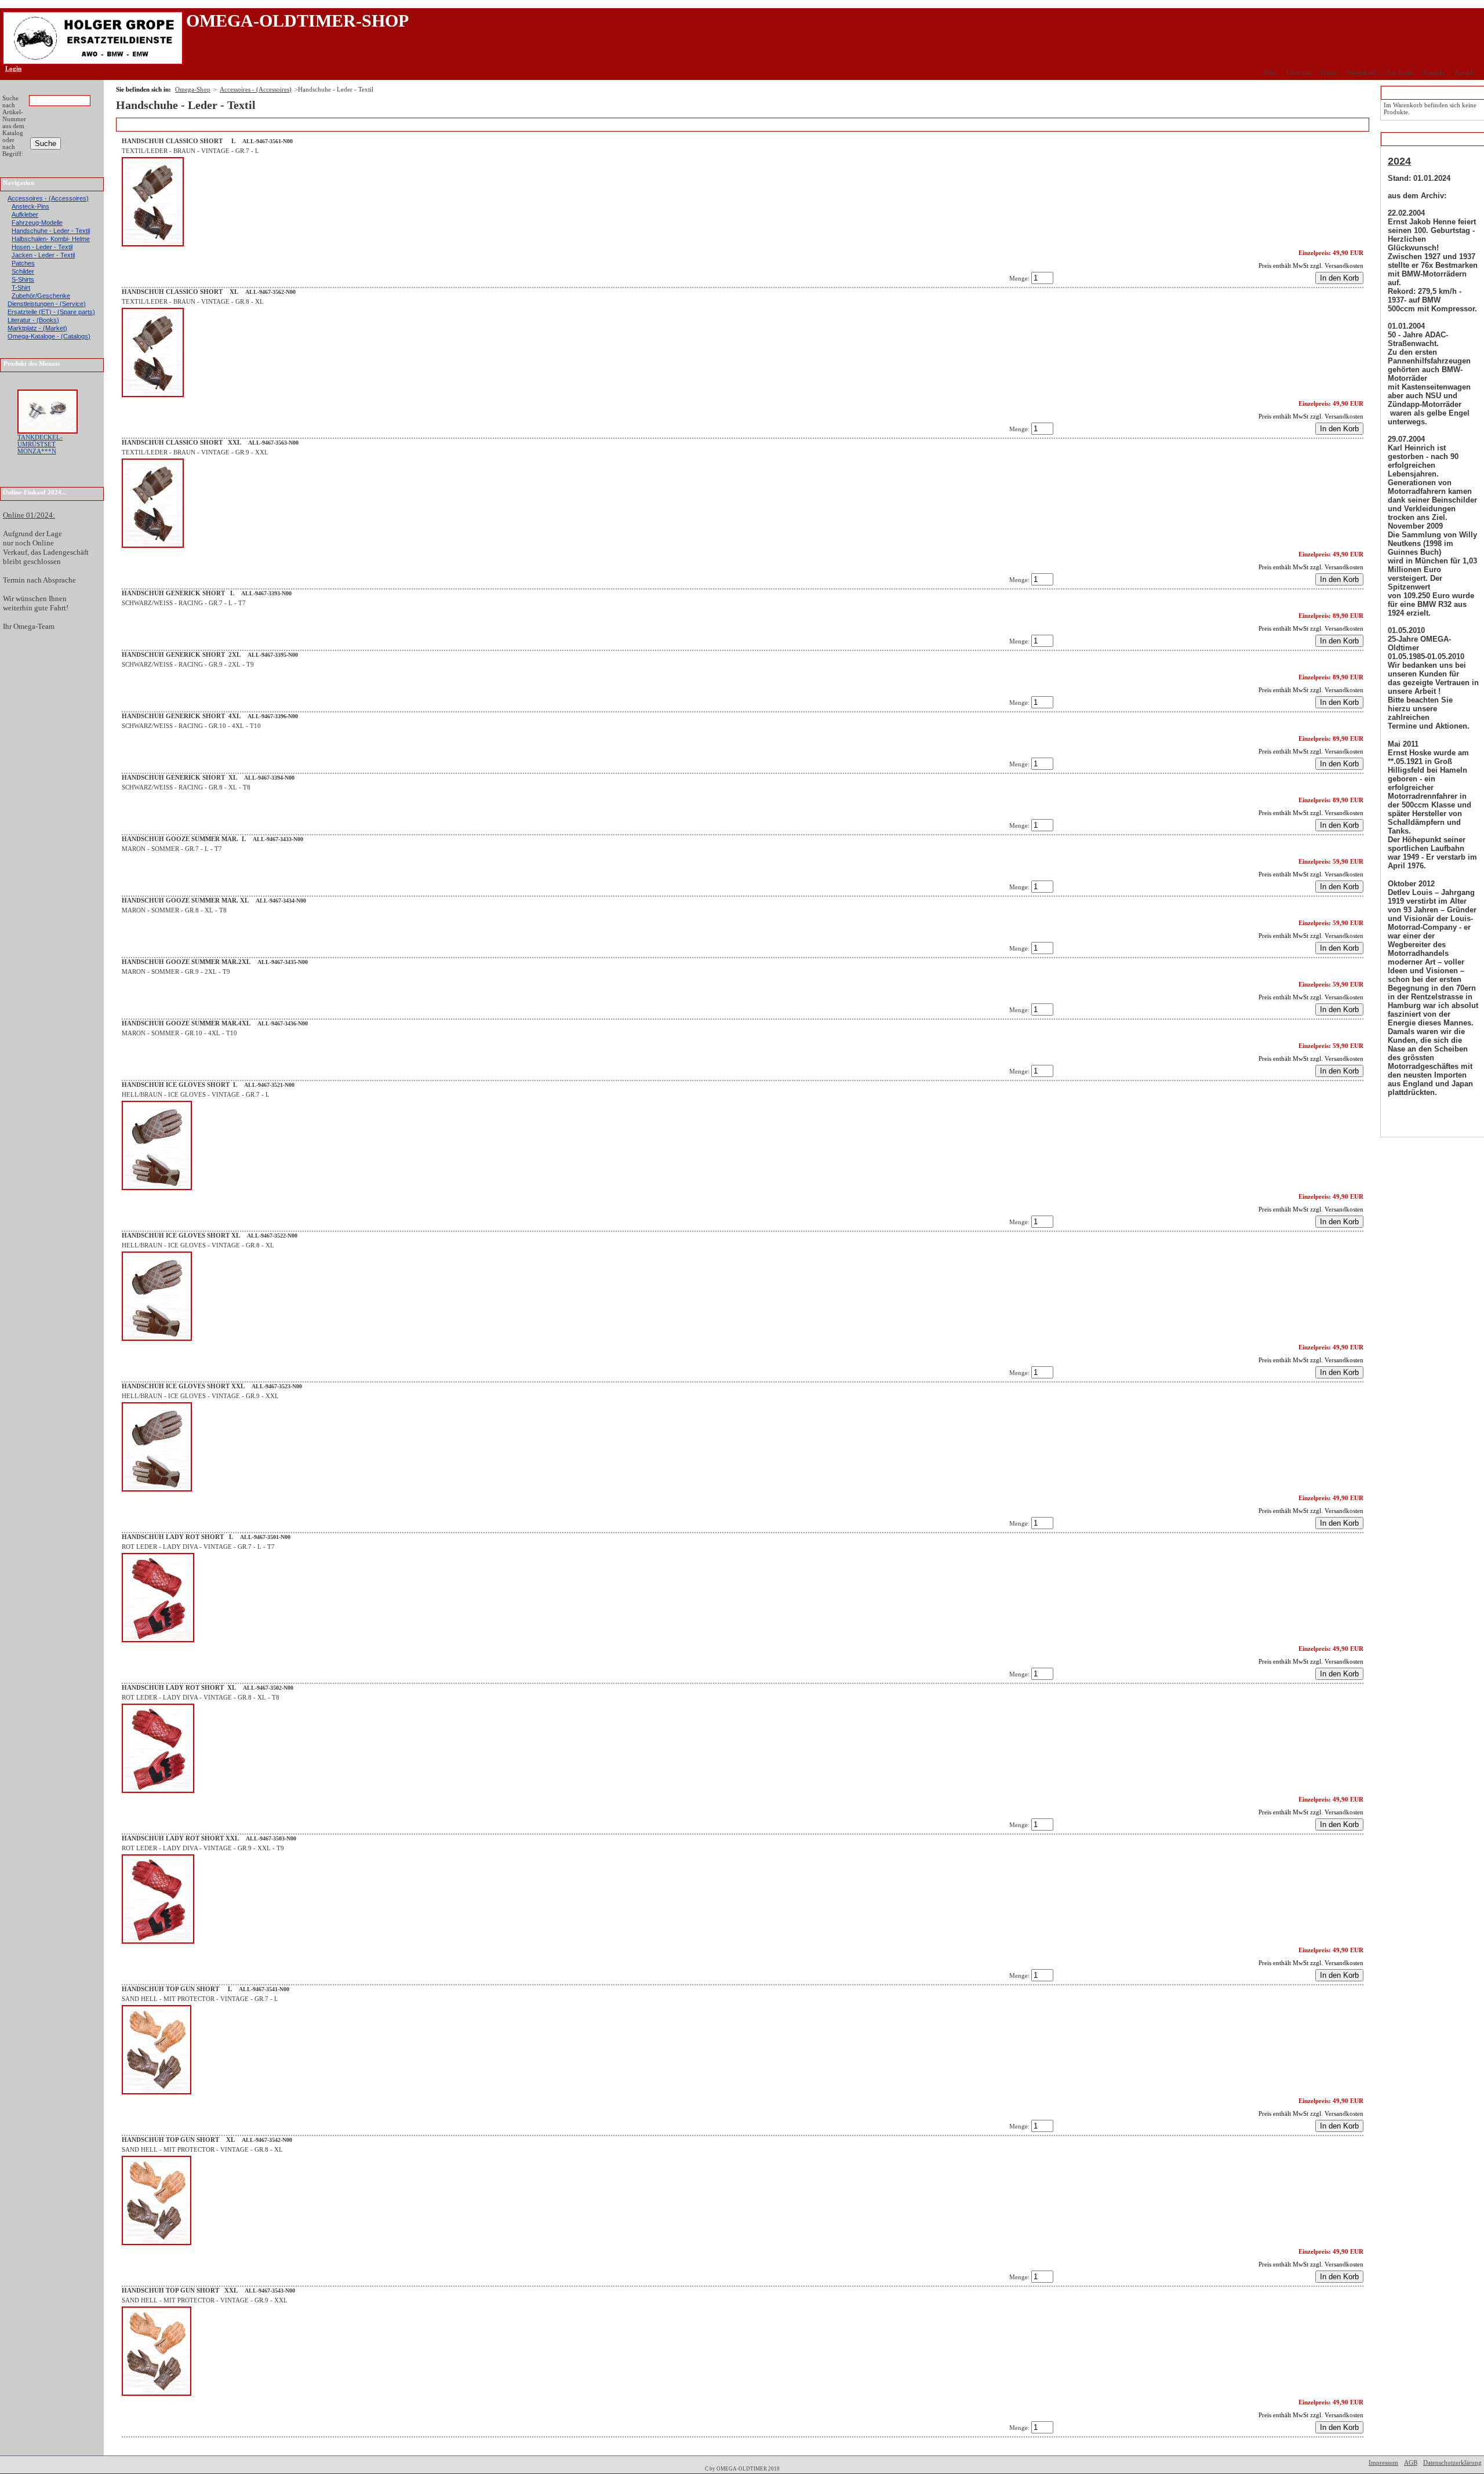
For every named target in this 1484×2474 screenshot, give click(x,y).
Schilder (23, 271)
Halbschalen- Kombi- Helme (51, 239)
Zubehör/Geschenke (41, 296)
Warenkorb (1362, 72)
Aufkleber (25, 214)
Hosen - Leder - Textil (42, 247)
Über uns (1299, 72)
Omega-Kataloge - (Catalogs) (49, 336)
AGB (1411, 2462)
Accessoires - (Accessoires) (48, 198)
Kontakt (1434, 72)
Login (10, 68)
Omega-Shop (193, 89)
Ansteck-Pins (30, 206)
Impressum (1383, 2462)
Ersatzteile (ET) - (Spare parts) (51, 312)
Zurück (1464, 72)
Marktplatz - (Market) (37, 328)
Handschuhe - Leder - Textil (51, 231)
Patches (23, 263)
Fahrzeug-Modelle (37, 223)
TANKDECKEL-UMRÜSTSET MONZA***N (40, 444)
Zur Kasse (1400, 72)
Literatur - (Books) (33, 320)
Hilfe (1270, 72)
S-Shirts (23, 279)
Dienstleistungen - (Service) (47, 304)
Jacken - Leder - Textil (43, 255)
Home (1329, 72)
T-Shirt (21, 288)
